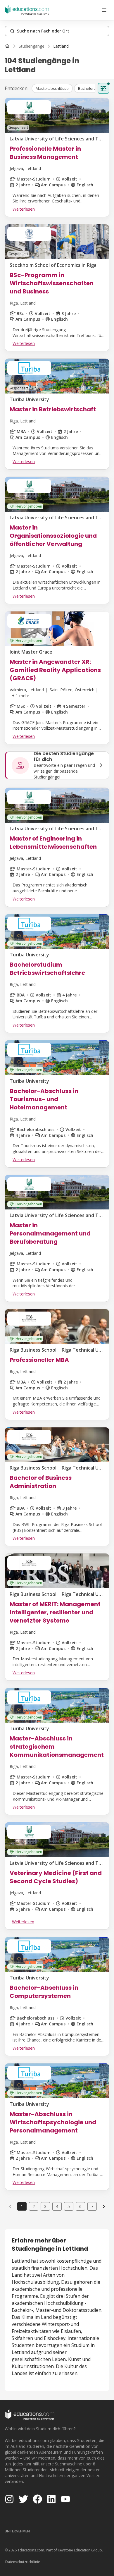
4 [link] (57, 2206)
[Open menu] (104, 10)
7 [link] (92, 2206)
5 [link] (69, 2206)
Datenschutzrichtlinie (23, 2562)
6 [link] (80, 2206)
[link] (61, 46)
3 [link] (45, 2206)
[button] (52, 88)
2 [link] (34, 2206)
